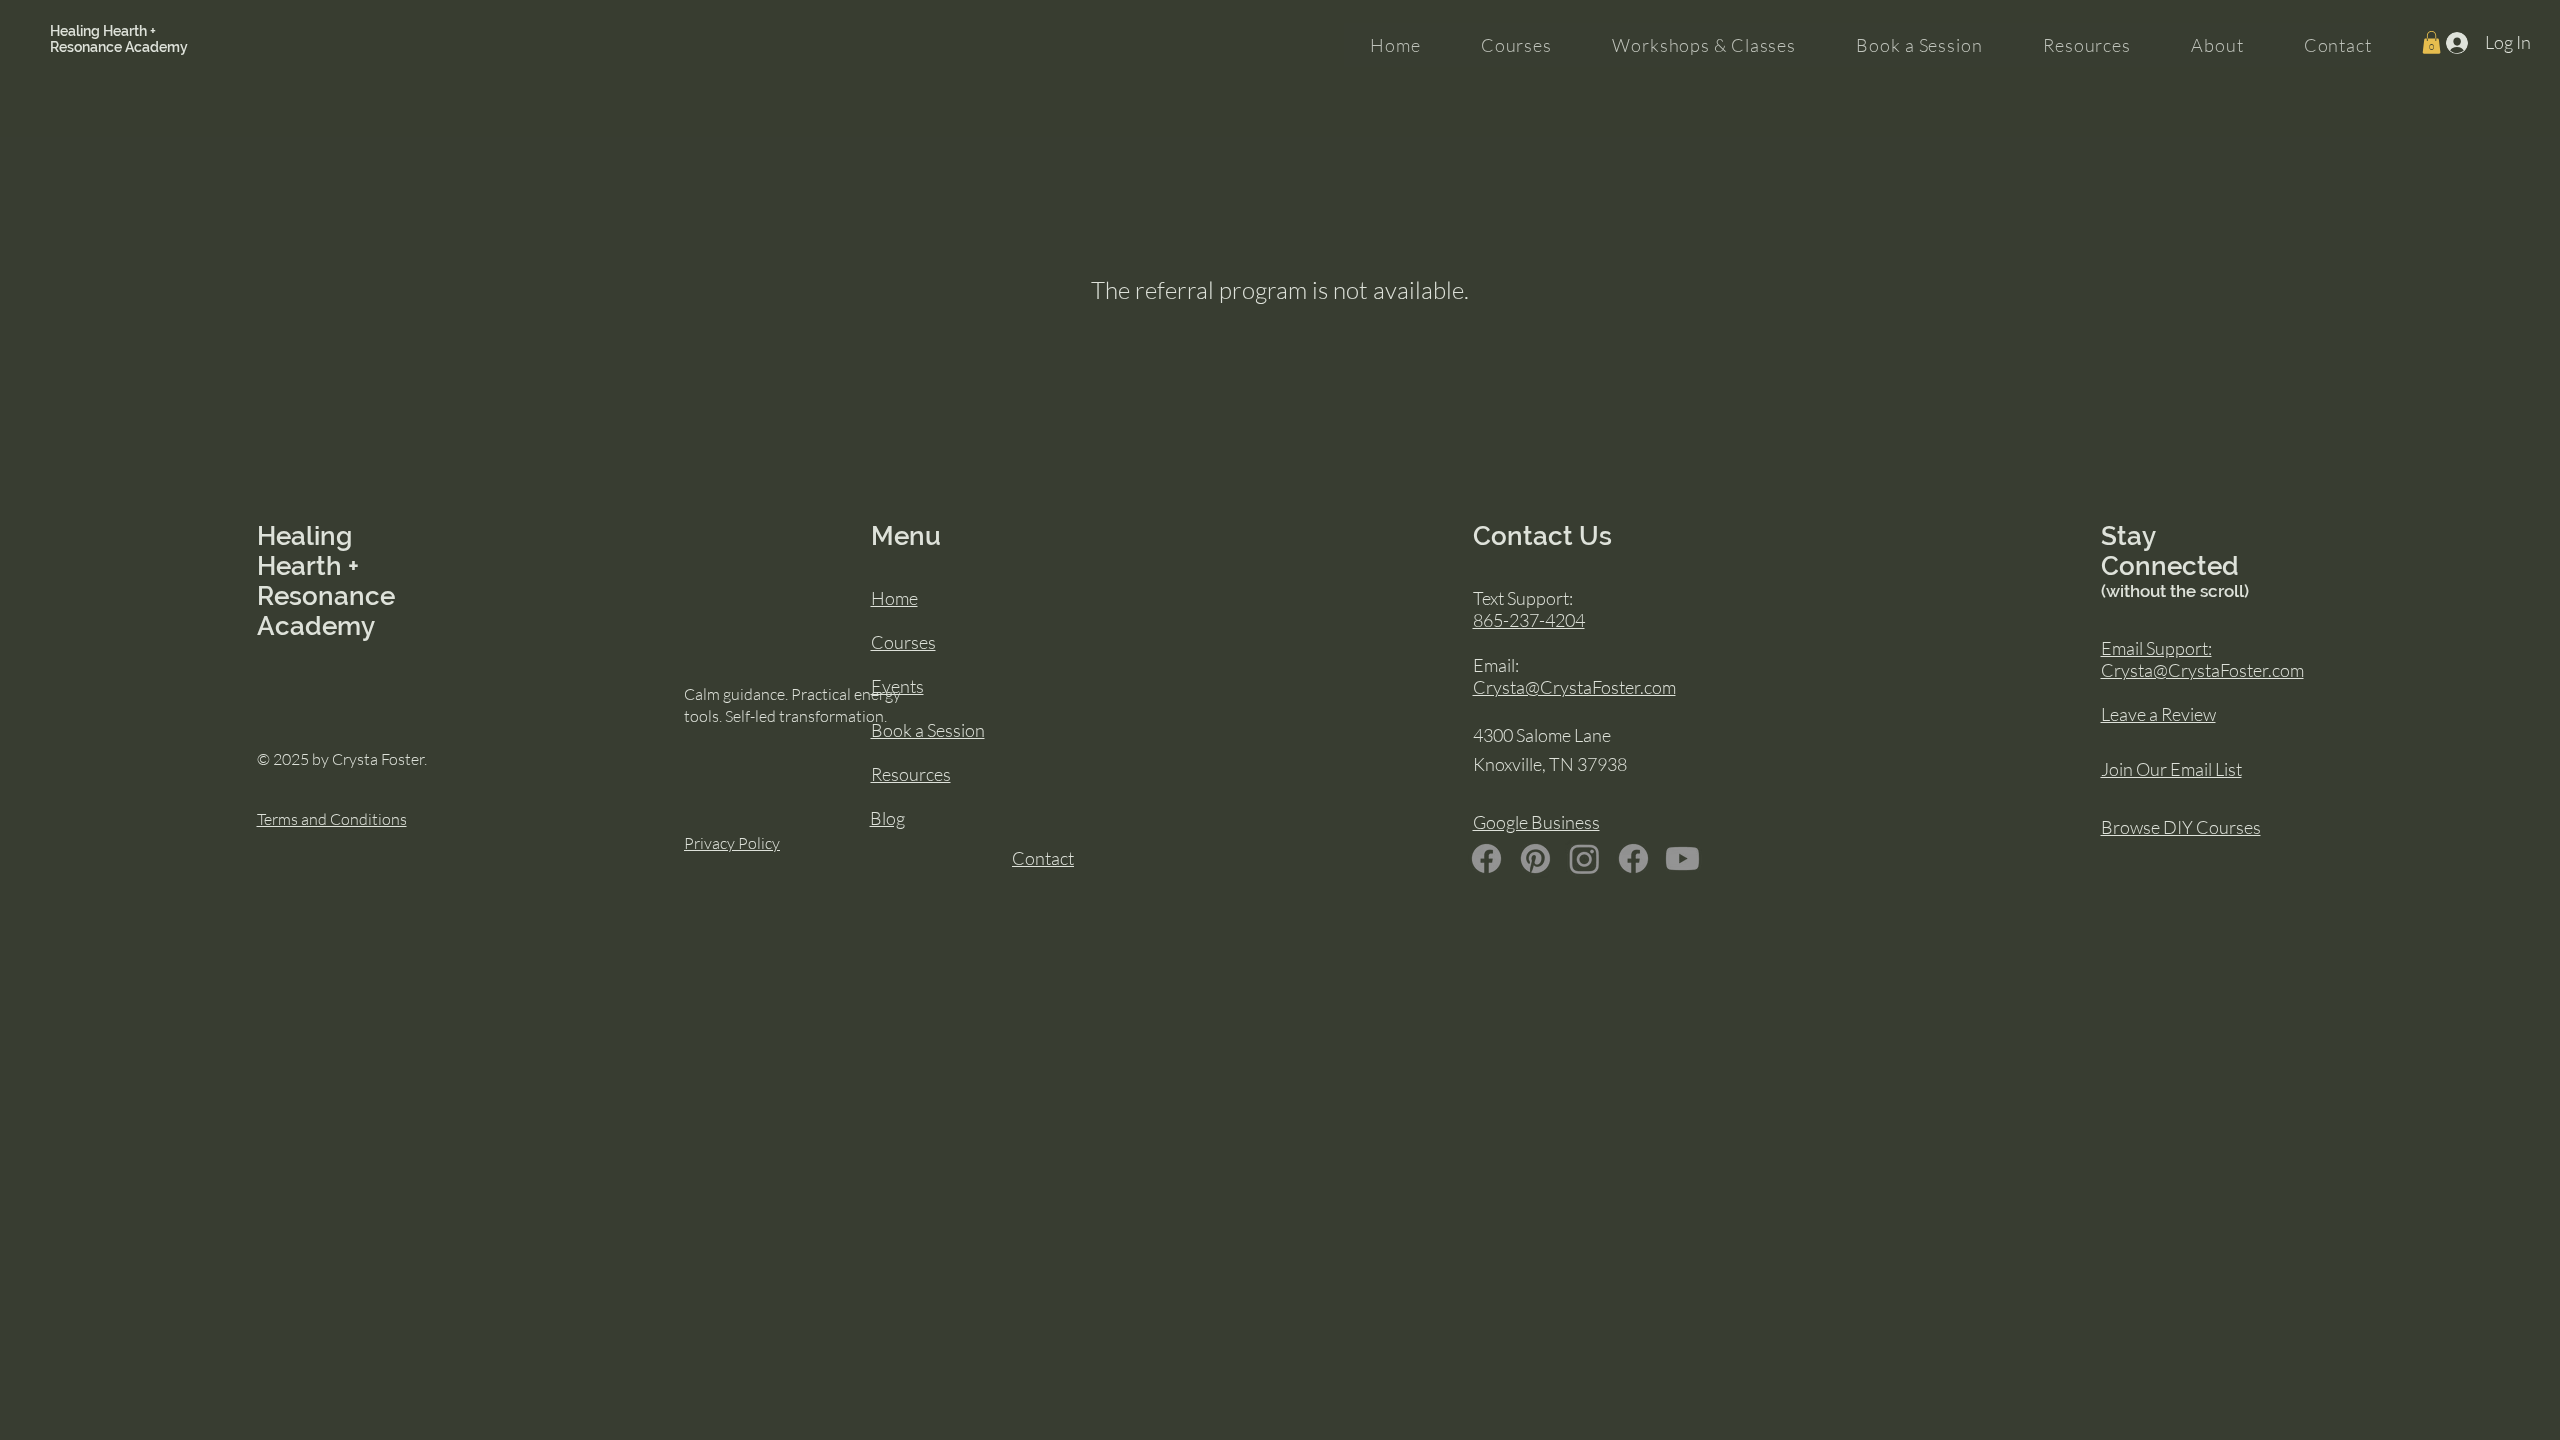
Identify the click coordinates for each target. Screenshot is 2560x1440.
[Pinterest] (1535, 858)
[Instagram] (1584, 858)
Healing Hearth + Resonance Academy (119, 39)
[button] (2431, 42)
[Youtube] (1682, 858)
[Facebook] (1486, 858)
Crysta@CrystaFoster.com (1574, 687)
